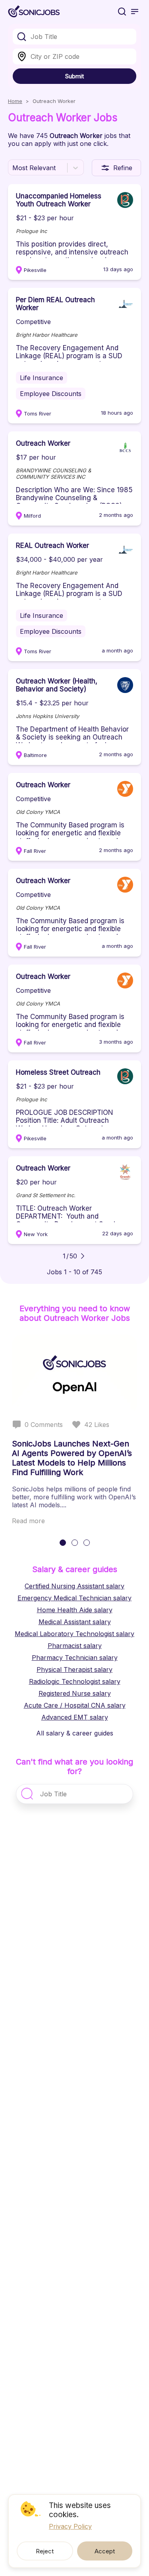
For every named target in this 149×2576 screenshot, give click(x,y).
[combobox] (74, 37)
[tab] (63, 1543)
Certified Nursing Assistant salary (74, 1586)
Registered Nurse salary (75, 1693)
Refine (123, 168)
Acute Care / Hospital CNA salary (75, 1705)
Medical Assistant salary (75, 1622)
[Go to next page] (83, 1256)
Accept (105, 2551)
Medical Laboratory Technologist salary (74, 1634)
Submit (74, 76)
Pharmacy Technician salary (75, 1658)
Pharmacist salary (75, 1646)
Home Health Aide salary (75, 1610)
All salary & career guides (75, 1733)
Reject (45, 2551)
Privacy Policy (70, 2526)
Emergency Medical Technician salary (74, 1598)
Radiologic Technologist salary (75, 1681)
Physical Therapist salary (74, 1669)
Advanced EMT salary (75, 1717)
